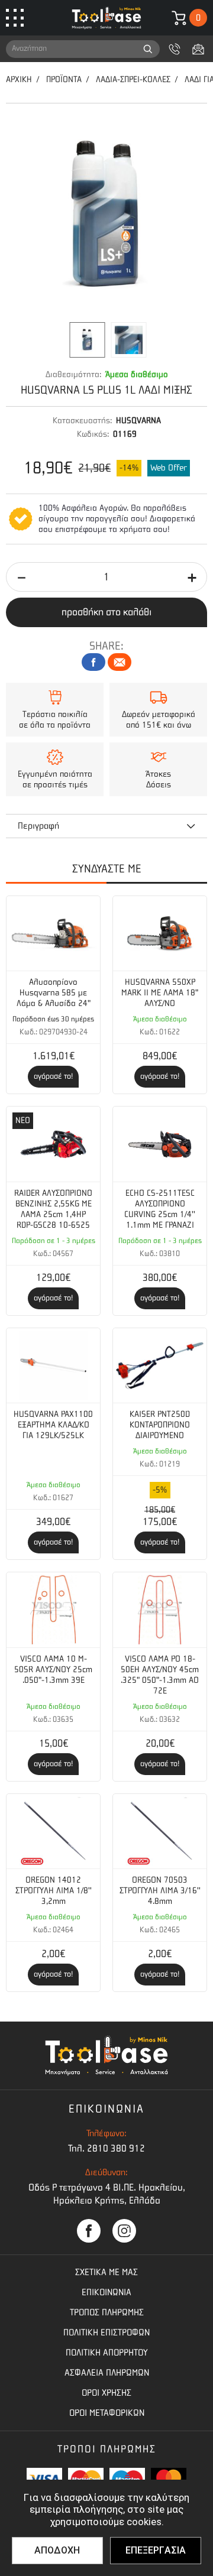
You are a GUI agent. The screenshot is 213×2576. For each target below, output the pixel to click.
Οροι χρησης (106, 2393)
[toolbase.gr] (106, 18)
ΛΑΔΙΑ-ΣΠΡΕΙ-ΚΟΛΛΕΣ (133, 80)
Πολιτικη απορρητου (107, 2353)
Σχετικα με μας (106, 2272)
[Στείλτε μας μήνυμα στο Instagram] (124, 2231)
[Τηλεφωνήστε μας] (175, 49)
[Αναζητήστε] (148, 49)
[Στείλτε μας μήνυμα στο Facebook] (89, 2231)
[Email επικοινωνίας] (198, 49)
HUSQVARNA (138, 421)
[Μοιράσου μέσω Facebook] (93, 662)
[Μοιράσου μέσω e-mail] (120, 662)
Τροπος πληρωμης (107, 2312)
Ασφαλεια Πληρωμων (107, 2373)
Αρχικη (19, 80)
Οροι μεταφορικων (107, 2413)
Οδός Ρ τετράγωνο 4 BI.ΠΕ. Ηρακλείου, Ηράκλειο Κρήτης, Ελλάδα (107, 2194)
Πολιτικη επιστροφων (106, 2332)
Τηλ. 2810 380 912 (106, 2148)
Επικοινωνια (106, 2292)
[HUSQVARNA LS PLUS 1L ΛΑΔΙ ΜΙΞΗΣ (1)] (106, 216)
